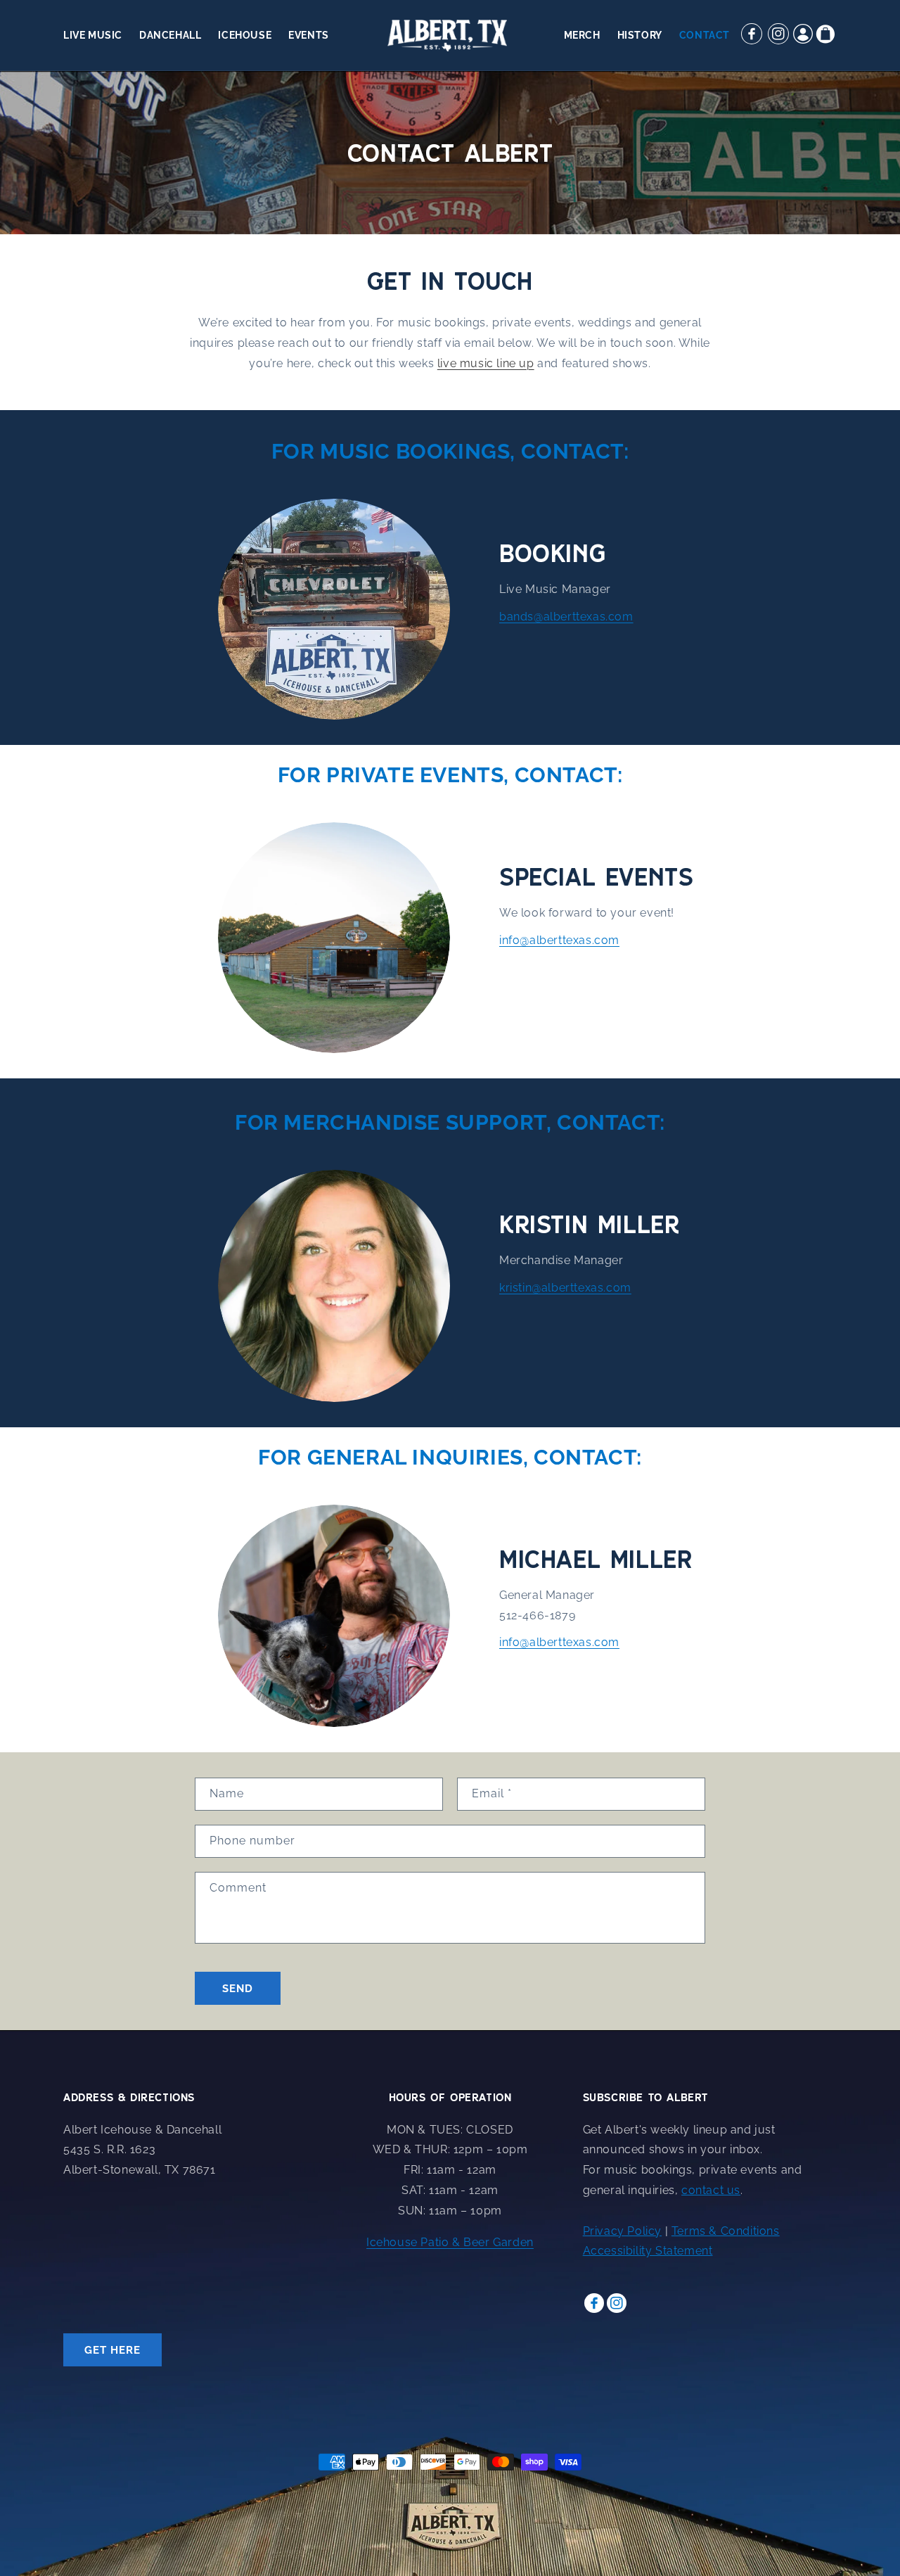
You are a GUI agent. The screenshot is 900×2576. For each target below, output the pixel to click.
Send (238, 1989)
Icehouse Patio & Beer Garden (450, 2242)
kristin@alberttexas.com (565, 1288)
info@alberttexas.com (559, 940)
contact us (711, 2190)
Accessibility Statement (648, 2251)
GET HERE (112, 2350)
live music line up (486, 363)
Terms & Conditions (726, 2231)
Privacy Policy (622, 2231)
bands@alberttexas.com (566, 617)
